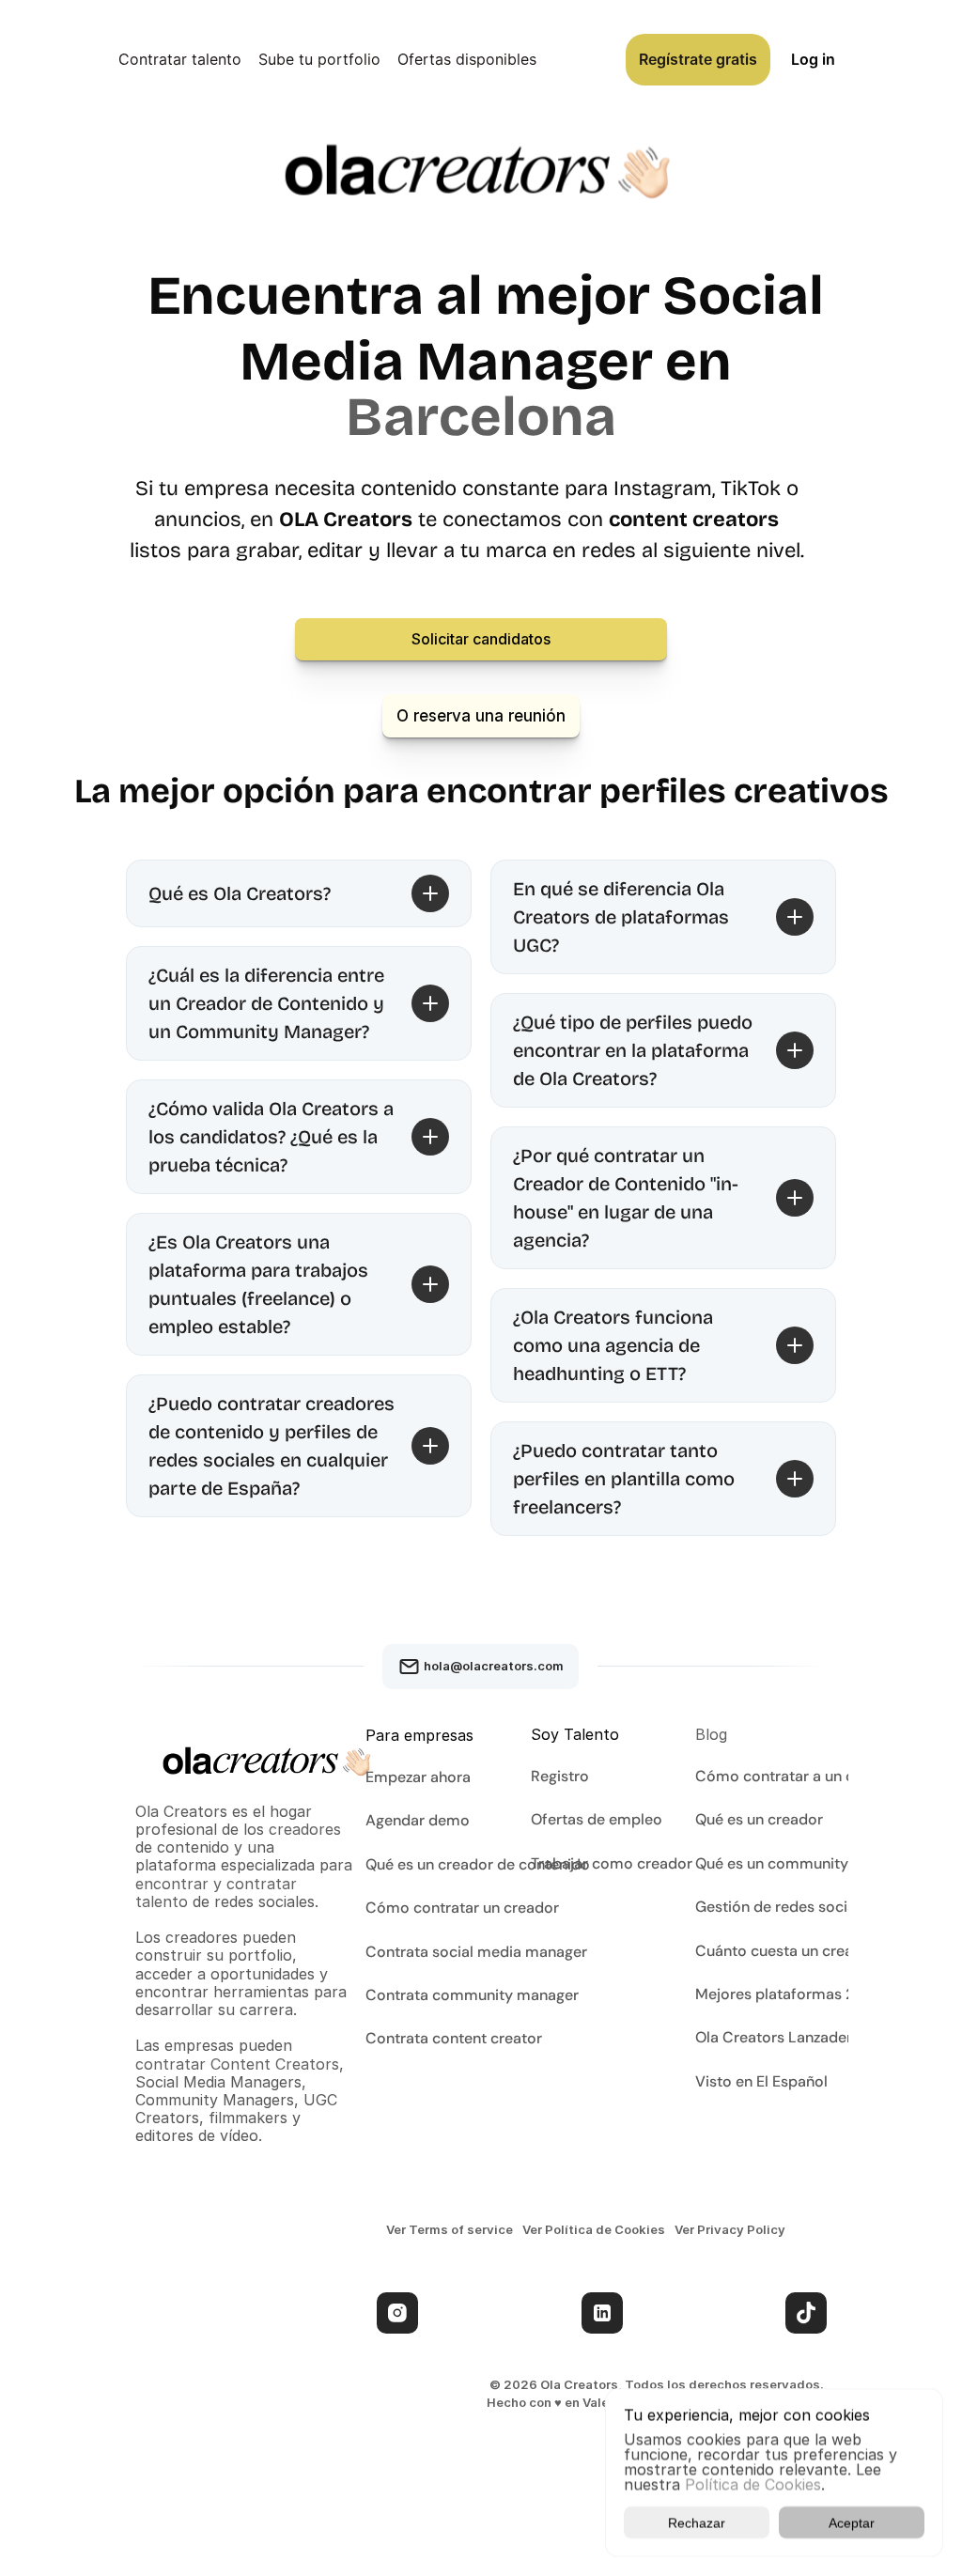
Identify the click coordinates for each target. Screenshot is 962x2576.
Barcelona (481, 417)
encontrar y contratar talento (218, 1893)
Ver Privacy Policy (730, 2229)
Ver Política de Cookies (594, 2229)
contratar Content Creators (237, 2064)
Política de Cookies (753, 2484)
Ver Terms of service (450, 2229)
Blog (711, 1734)
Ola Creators (184, 1811)
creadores (305, 1829)
